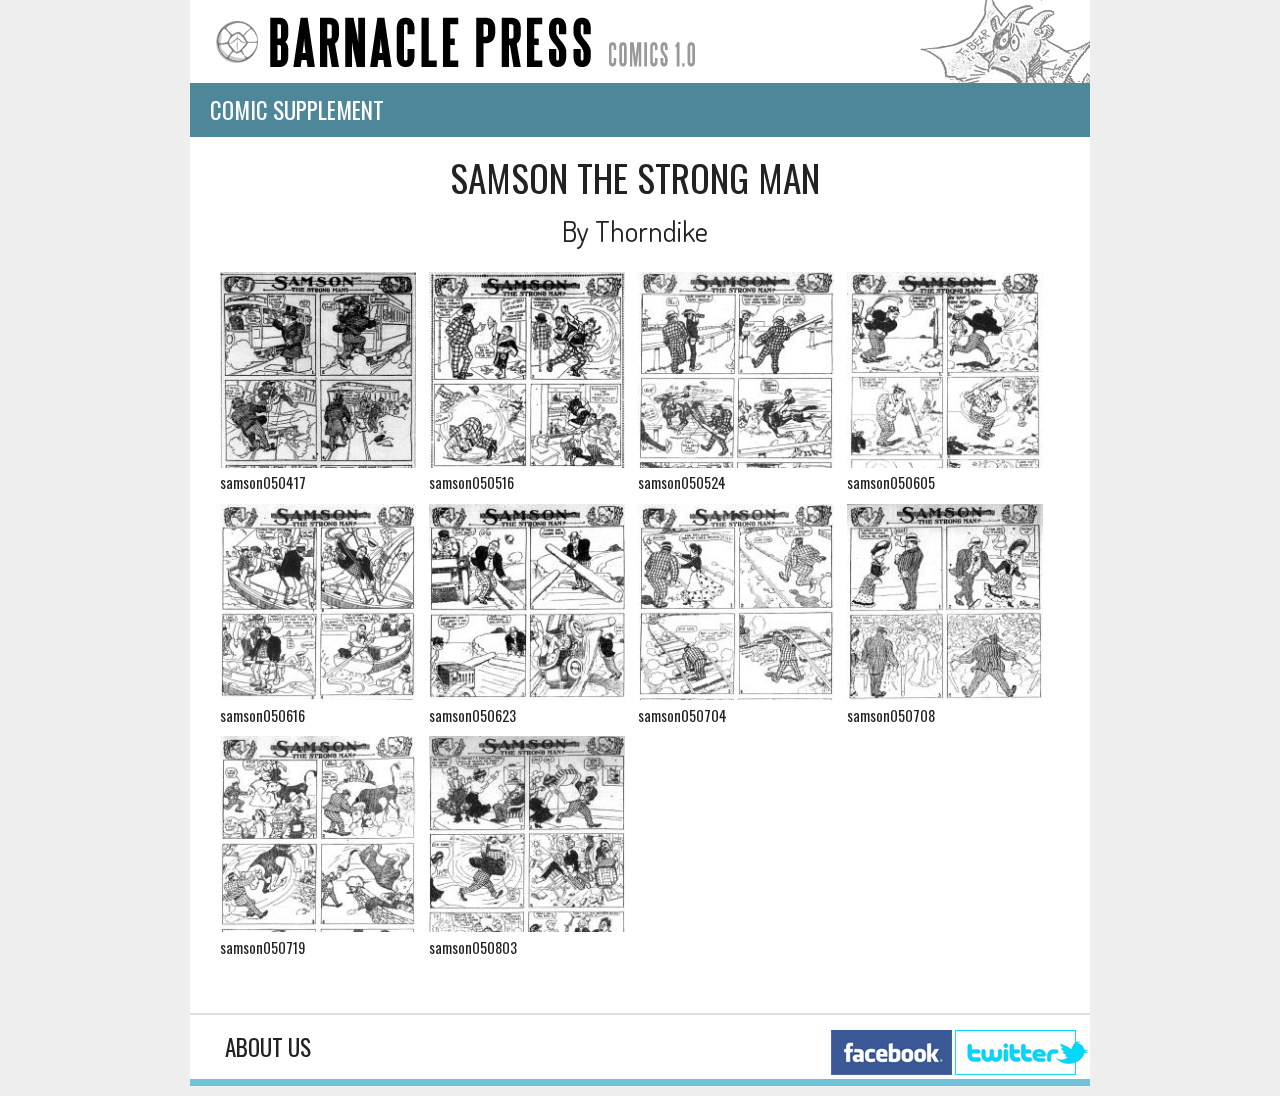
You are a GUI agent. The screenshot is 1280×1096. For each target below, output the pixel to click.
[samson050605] (945, 461)
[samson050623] (527, 693)
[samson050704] (736, 693)
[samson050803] (527, 925)
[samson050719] (318, 925)
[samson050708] (945, 693)
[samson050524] (736, 461)
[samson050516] (527, 461)
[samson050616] (318, 693)
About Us (268, 1047)
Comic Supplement (297, 110)
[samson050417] (318, 461)
